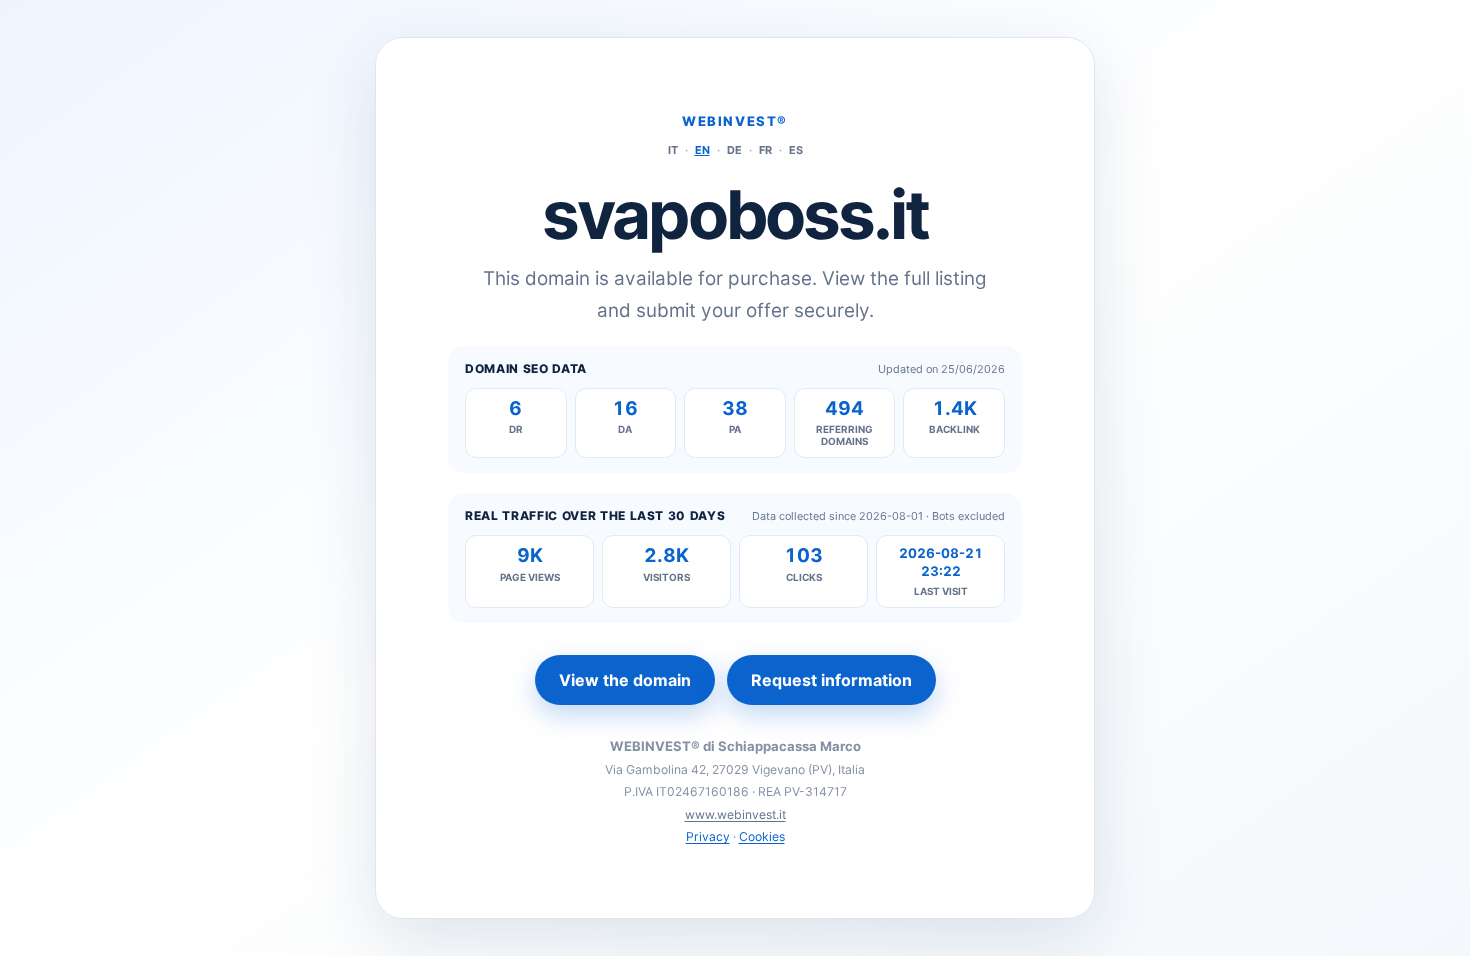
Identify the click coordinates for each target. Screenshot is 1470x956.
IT (673, 150)
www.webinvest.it (735, 814)
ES (796, 150)
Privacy (708, 836)
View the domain (625, 680)
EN (702, 150)
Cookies (762, 836)
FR (765, 150)
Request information (831, 680)
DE (734, 150)
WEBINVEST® (735, 121)
